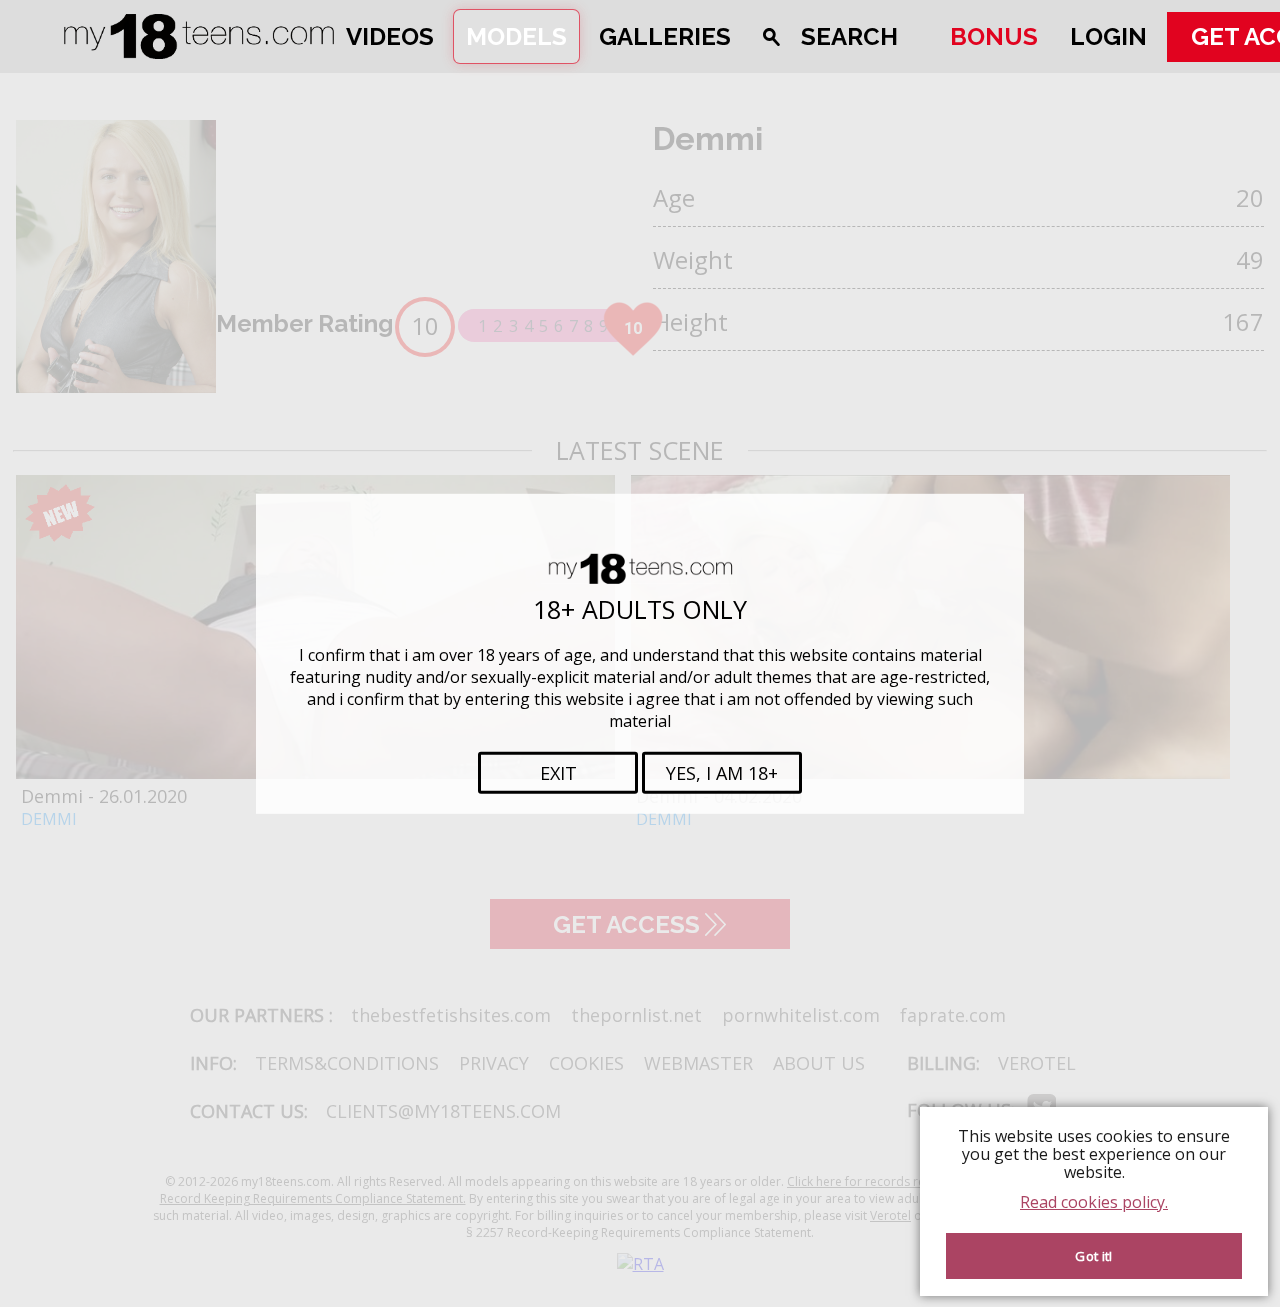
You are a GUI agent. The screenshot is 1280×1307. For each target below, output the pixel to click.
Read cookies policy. (1094, 1202)
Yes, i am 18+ (722, 773)
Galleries (665, 36)
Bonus (994, 36)
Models (516, 36)
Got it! (1093, 1256)
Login (1108, 36)
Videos (390, 36)
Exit (558, 773)
